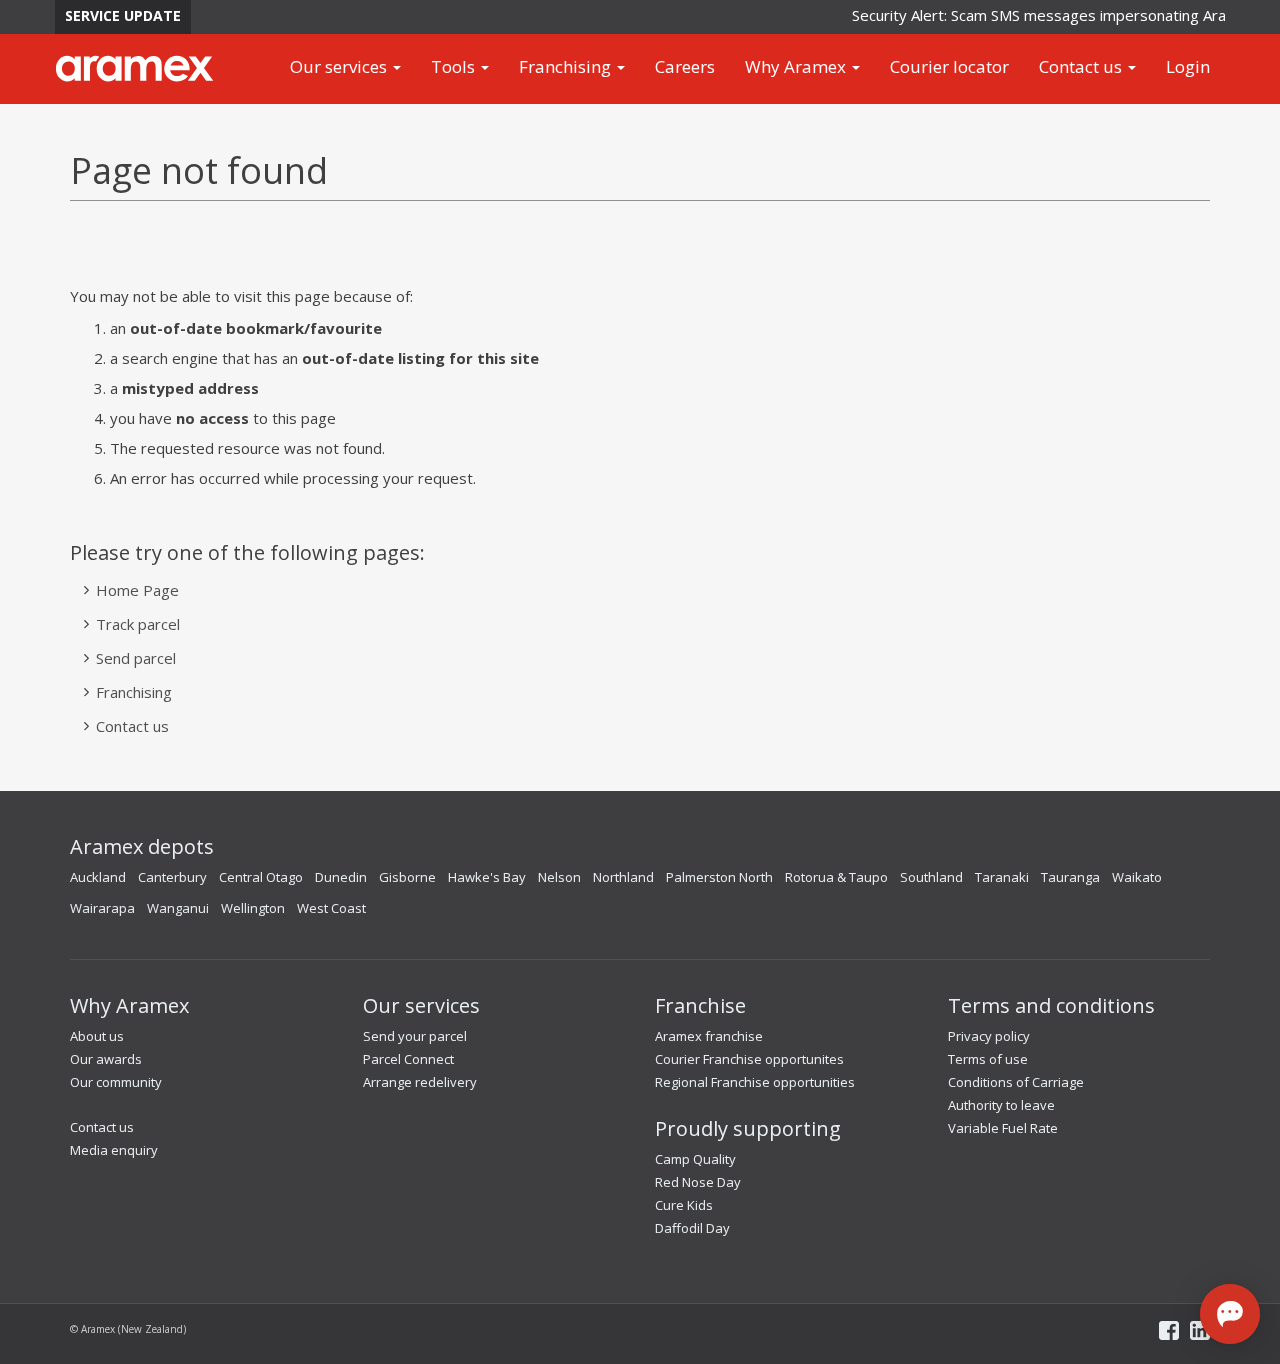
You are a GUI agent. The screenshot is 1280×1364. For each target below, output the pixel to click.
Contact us (1082, 66)
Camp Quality (695, 1159)
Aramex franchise (709, 1036)
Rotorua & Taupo (836, 877)
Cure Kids (684, 1205)
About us (97, 1036)
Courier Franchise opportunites (749, 1059)
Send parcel (136, 658)
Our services (340, 66)
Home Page (137, 590)
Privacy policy (989, 1036)
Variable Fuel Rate (1003, 1128)
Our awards (106, 1059)
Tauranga (1070, 877)
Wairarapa (102, 908)
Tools (455, 66)
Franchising (567, 66)
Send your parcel (415, 1036)
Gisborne (407, 877)
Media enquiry (114, 1150)
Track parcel (138, 624)
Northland (623, 877)
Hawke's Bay (487, 877)
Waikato (1137, 877)
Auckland (98, 877)
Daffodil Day (692, 1228)
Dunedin (341, 877)
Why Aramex (797, 66)
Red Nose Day (698, 1182)
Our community (116, 1082)
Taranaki (1002, 877)
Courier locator (949, 66)
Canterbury (172, 877)
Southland (931, 877)
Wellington (253, 908)
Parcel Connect (408, 1059)
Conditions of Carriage (1016, 1082)
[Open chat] (1230, 1314)
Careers (685, 66)
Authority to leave (1001, 1105)
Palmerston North (719, 877)
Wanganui (178, 908)
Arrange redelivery (420, 1082)
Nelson (559, 877)
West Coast (331, 908)
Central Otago (261, 877)
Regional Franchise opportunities (755, 1082)
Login (1188, 66)
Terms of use (988, 1059)
